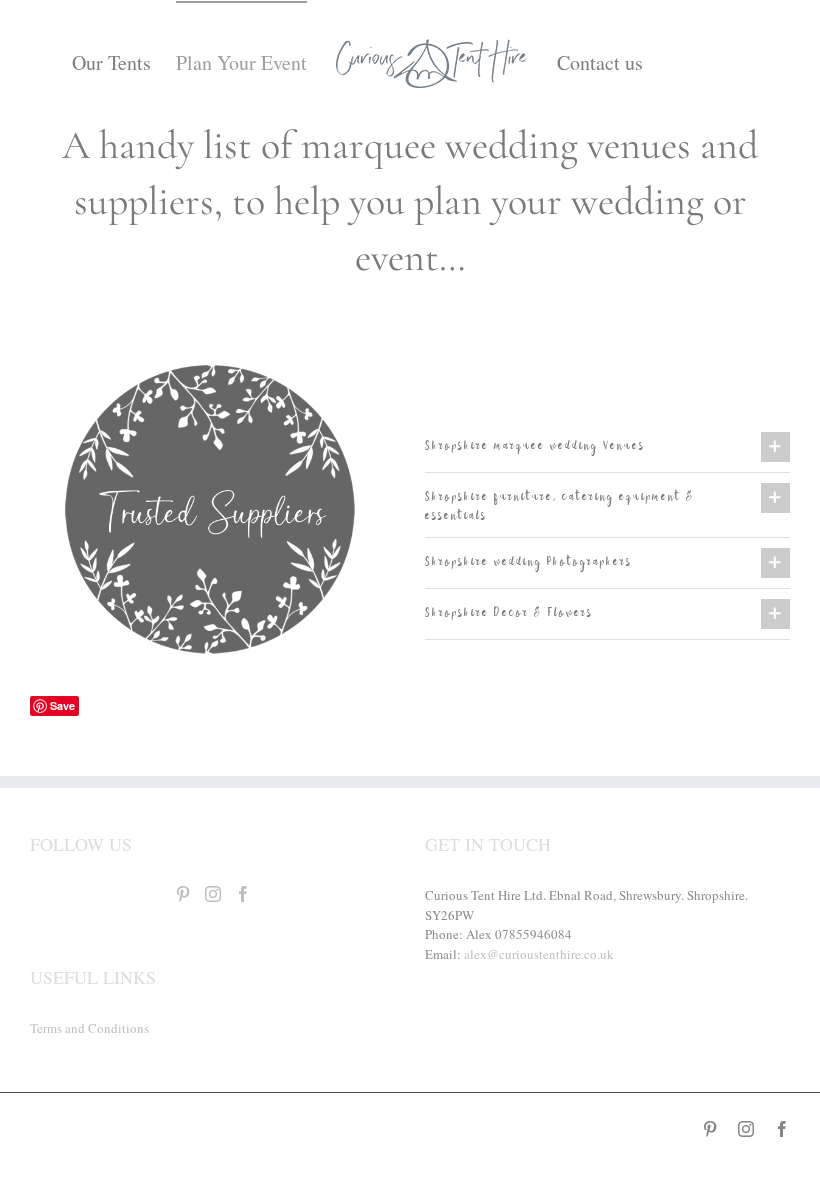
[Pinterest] (183, 894)
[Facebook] (243, 894)
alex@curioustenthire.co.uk (539, 954)
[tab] (607, 447)
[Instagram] (213, 894)
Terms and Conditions (89, 1028)
